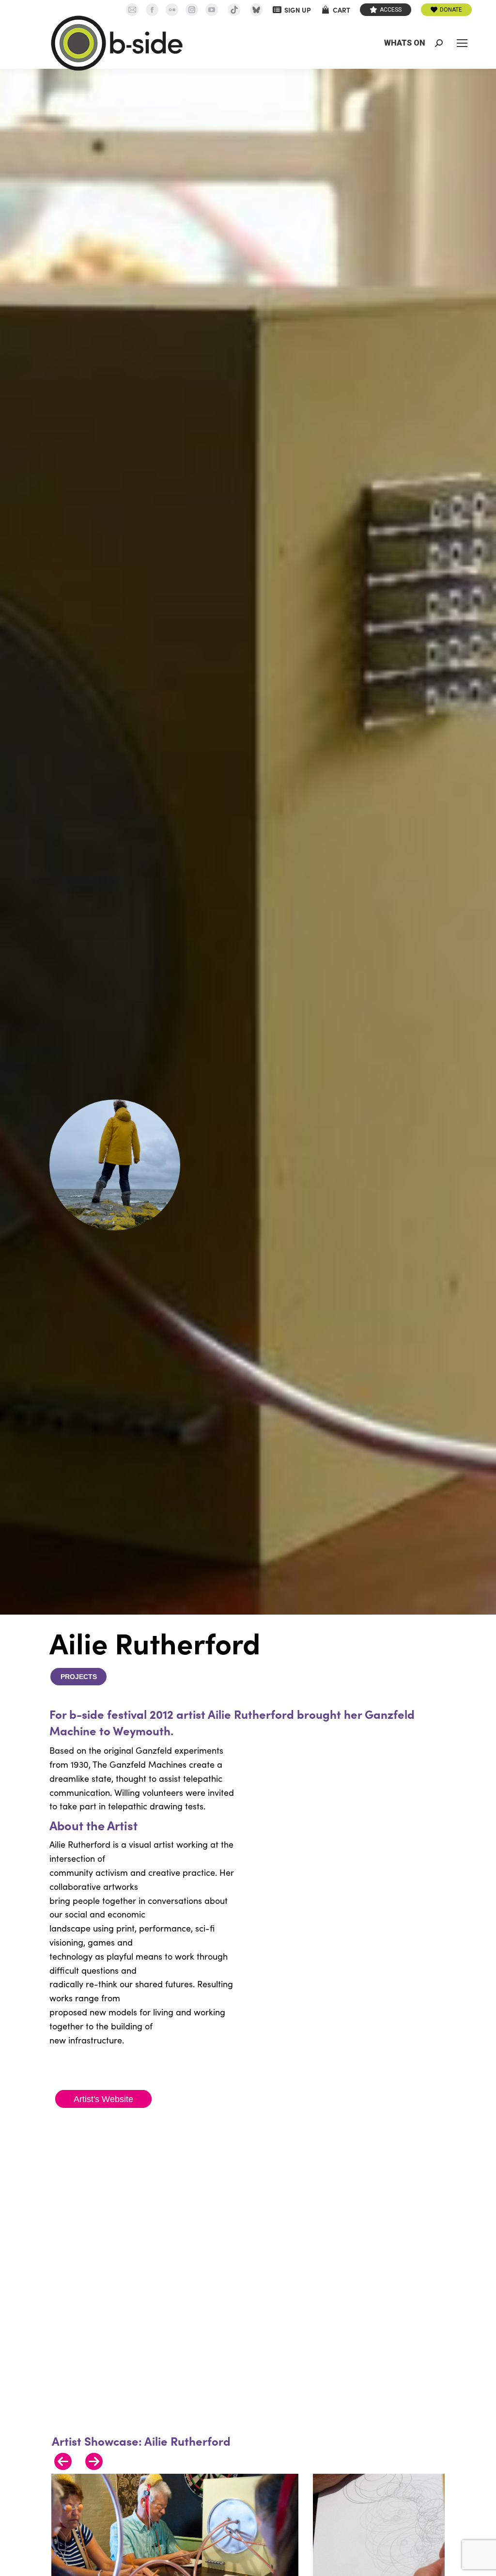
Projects (79, 1677)
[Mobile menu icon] (462, 43)
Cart (341, 10)
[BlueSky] (256, 10)
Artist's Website (103, 2099)
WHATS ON (405, 43)
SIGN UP (298, 10)
